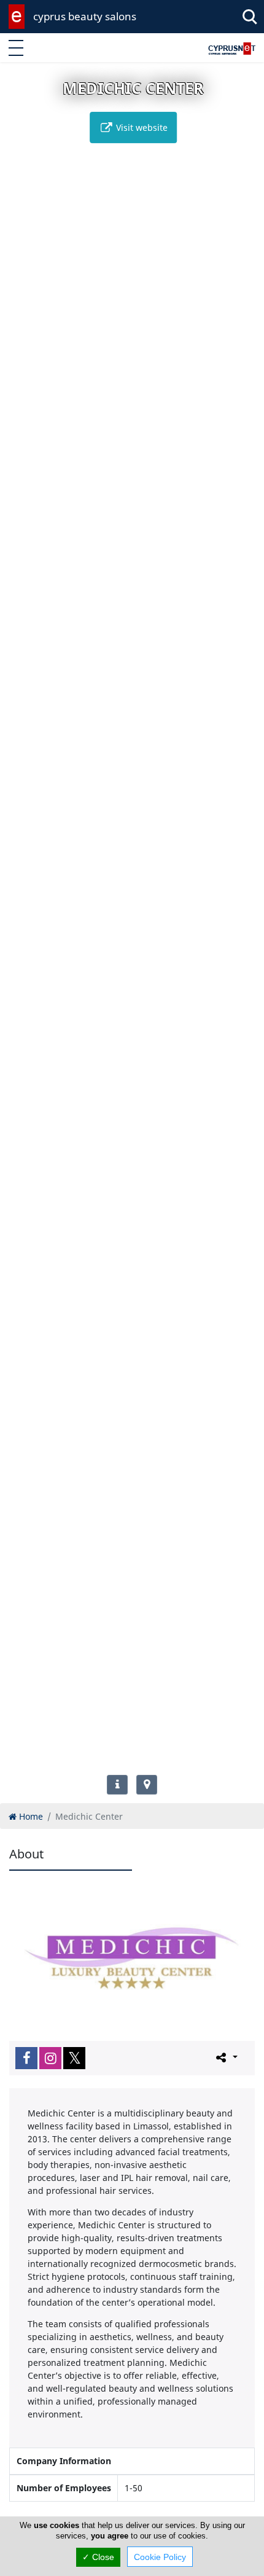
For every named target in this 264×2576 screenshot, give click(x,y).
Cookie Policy (160, 2557)
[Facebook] (26, 2058)
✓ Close (98, 2557)
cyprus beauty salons (85, 16)
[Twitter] (74, 2058)
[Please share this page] (226, 2057)
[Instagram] (50, 2058)
